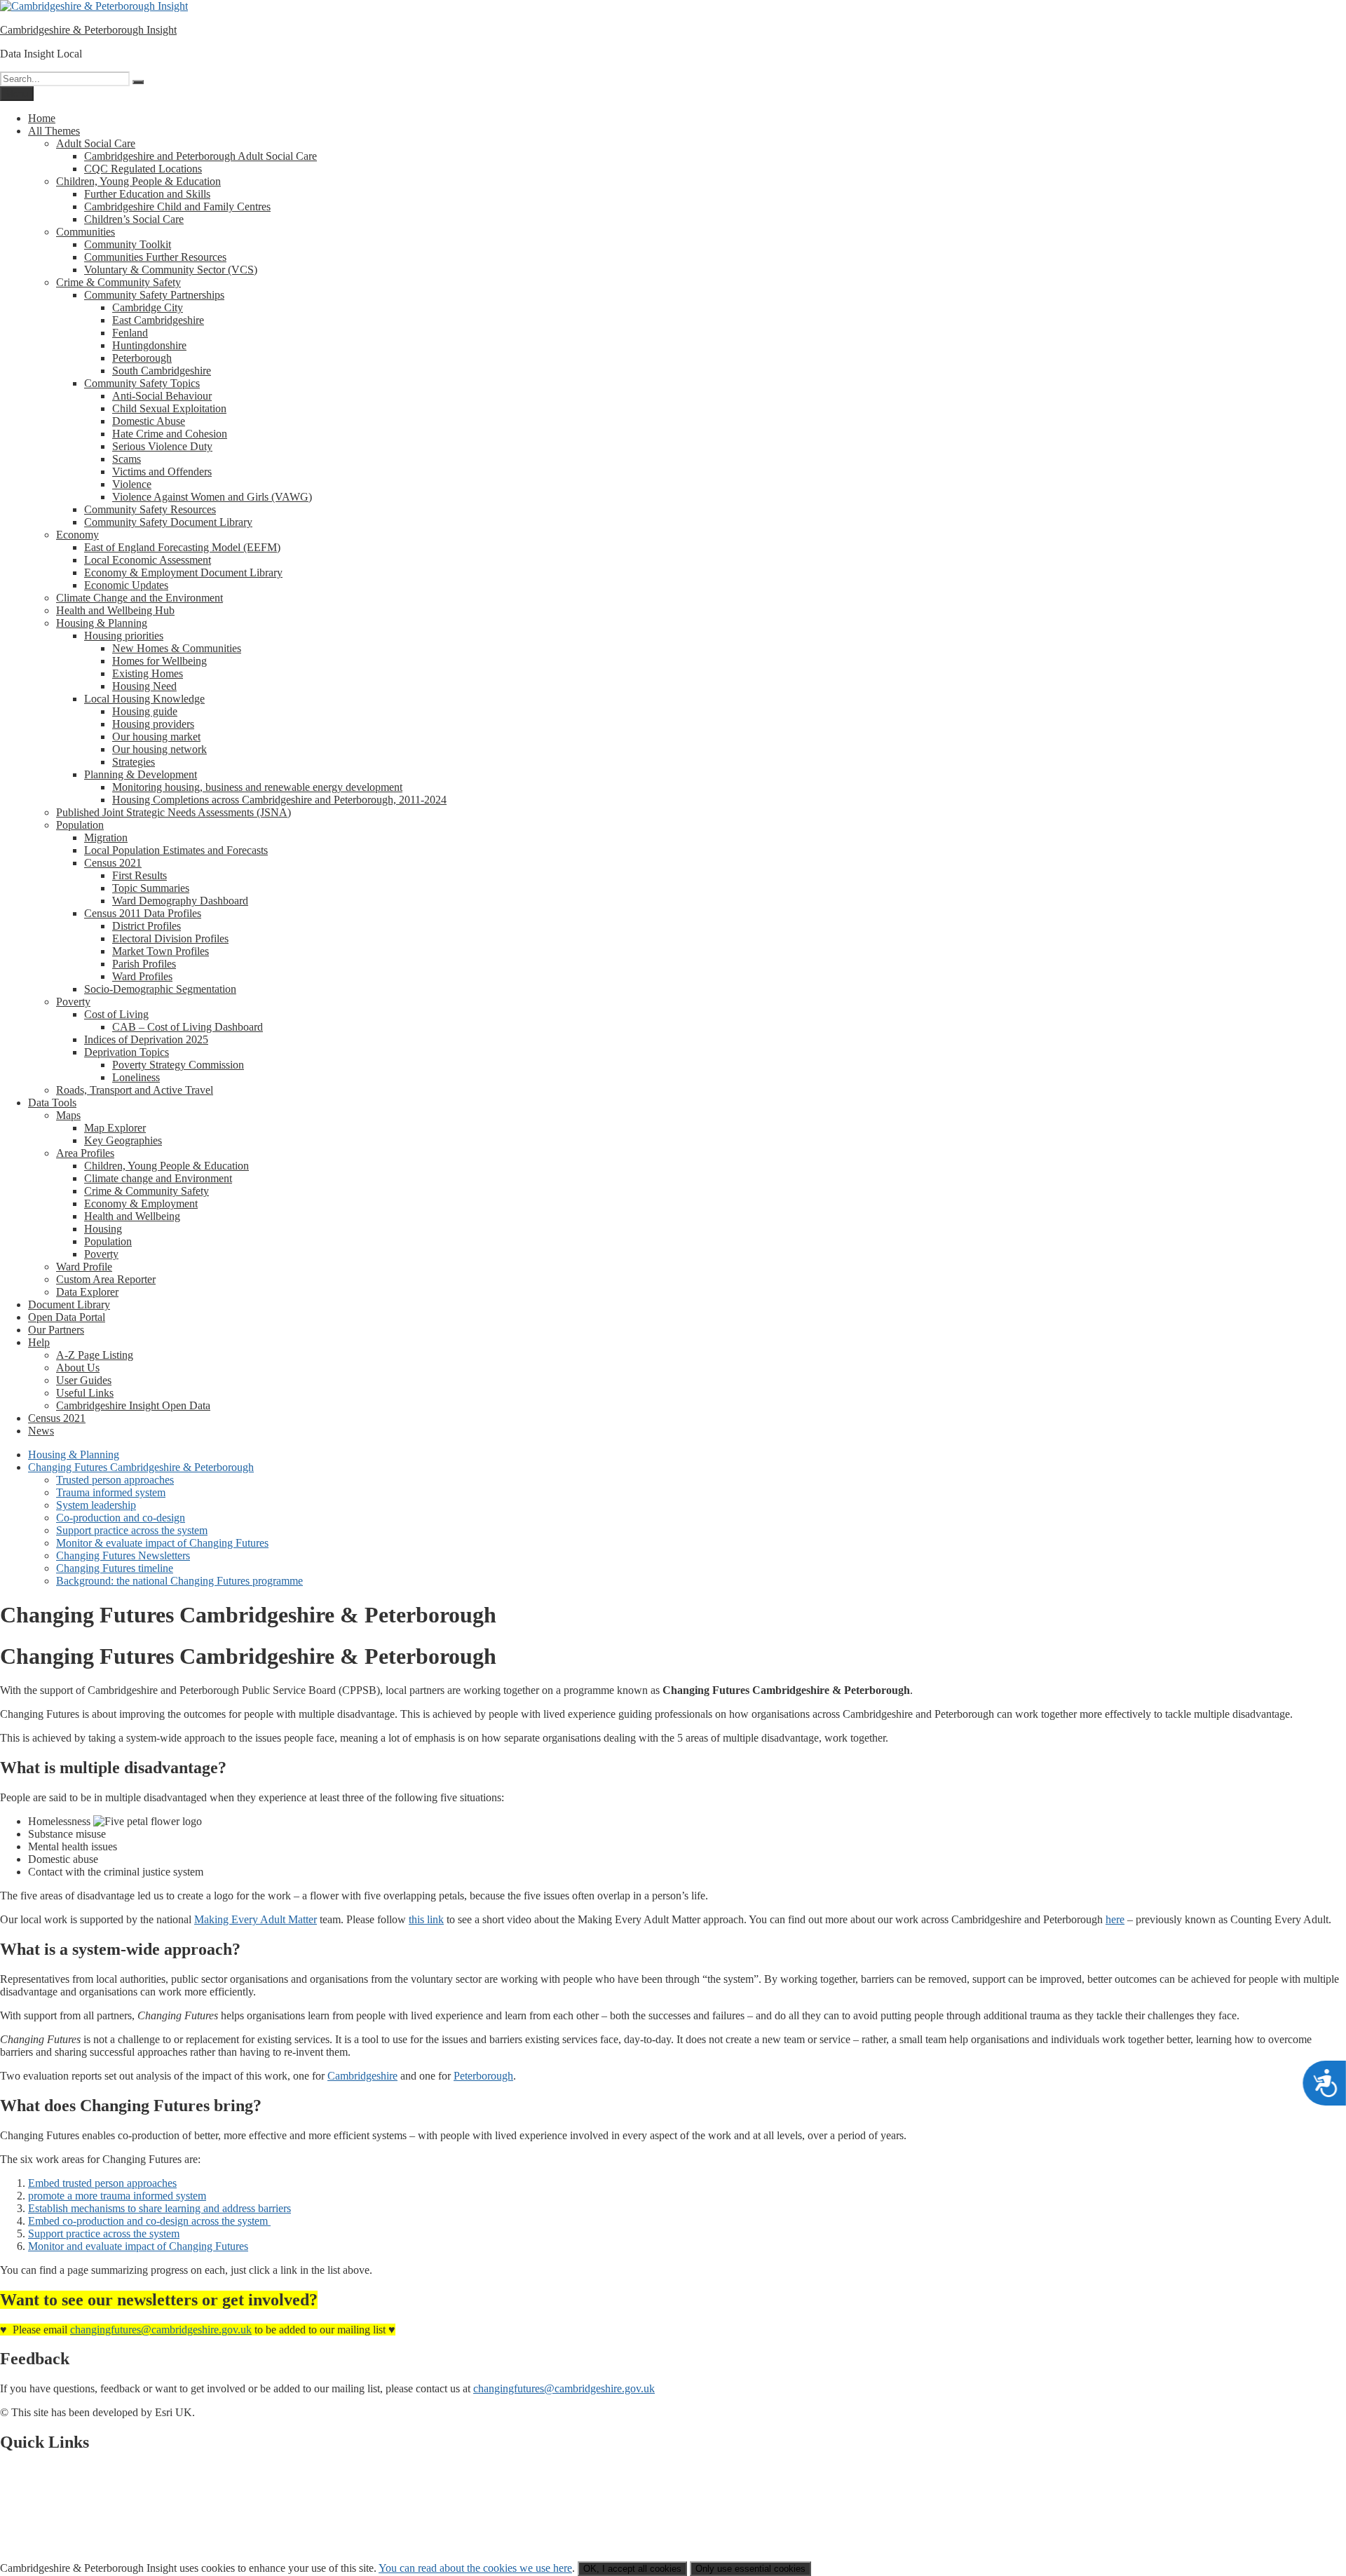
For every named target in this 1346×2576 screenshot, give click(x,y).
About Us (78, 1368)
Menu (17, 94)
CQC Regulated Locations (143, 169)
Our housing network (159, 749)
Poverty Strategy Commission (178, 1065)
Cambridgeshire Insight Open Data (133, 1405)
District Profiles (147, 926)
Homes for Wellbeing (159, 661)
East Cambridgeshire (158, 320)
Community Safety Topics (142, 383)
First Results (140, 875)
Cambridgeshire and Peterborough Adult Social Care (200, 156)
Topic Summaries (151, 888)
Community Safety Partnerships (154, 295)
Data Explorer (87, 1292)
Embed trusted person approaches (102, 2183)
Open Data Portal (67, 1317)
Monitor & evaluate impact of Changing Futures (162, 1543)
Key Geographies (123, 1140)
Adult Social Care (96, 143)
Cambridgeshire (362, 2076)
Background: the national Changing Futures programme (179, 1581)
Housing (103, 1229)
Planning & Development (141, 774)
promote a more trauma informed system (117, 2196)
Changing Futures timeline (115, 1568)
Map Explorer (115, 1128)
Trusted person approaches (115, 1480)
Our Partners (56, 1330)
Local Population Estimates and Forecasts (176, 850)
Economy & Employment (141, 1204)
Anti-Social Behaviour (162, 396)
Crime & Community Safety (118, 282)
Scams (127, 459)
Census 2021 (113, 863)
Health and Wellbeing (132, 1216)
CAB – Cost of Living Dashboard (188, 1027)
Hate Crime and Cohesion (170, 434)
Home (42, 118)
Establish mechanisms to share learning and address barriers (159, 2208)
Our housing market (156, 737)
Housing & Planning (102, 623)
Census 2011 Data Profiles (143, 913)
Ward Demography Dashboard (180, 901)
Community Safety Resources (150, 509)
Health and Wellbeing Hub (115, 610)
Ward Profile (84, 1267)
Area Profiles (85, 1153)
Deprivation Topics (127, 1052)
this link (426, 1919)
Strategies (134, 762)
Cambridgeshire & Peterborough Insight (88, 30)
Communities (86, 232)
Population (80, 825)
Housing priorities (124, 636)
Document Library (69, 1304)
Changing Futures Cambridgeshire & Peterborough (141, 1467)
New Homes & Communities (177, 648)
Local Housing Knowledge (144, 699)
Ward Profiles (142, 976)
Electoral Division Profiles (170, 938)
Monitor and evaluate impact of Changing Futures (138, 2246)
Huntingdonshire (149, 345)
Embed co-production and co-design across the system (149, 2221)
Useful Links (85, 1393)
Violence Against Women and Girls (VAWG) (212, 497)
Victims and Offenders (162, 472)
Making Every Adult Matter (256, 1919)
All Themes (54, 131)
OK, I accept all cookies (632, 2569)
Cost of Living (116, 1014)
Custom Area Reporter (106, 1279)
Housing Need (144, 686)
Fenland (130, 333)
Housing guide (145, 711)
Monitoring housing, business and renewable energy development (257, 787)
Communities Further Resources (155, 257)
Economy (77, 535)
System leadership (96, 1505)
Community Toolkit (128, 244)
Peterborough (142, 358)
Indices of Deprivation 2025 (146, 1039)
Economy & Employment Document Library (183, 572)
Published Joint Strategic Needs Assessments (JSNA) (174, 812)
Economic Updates (126, 585)
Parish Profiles (144, 964)
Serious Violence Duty (162, 446)
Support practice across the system (132, 1530)
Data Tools (52, 1103)
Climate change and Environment (158, 1178)
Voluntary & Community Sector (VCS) (171, 270)
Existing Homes (148, 673)
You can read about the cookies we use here (475, 2568)
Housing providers (153, 724)
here (1115, 1919)
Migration (106, 838)
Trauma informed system (111, 1492)
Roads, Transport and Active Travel (135, 1090)
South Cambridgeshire (162, 371)
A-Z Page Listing (95, 1355)
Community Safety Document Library (168, 522)
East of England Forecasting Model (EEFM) (182, 547)
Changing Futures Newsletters (123, 1555)
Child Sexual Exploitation (169, 408)
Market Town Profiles (161, 951)
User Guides (84, 1380)
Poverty (73, 1002)
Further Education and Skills (147, 194)
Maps (68, 1115)
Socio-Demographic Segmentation (160, 989)
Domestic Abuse (149, 421)
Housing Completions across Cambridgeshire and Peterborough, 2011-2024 (279, 800)
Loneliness (136, 1077)
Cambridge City (148, 307)
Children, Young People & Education (138, 181)
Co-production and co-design (121, 1518)
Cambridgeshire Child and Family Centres (177, 206)
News (41, 1431)
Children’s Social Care (134, 219)
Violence (132, 484)
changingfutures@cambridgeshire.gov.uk (161, 2330)
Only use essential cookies (750, 2569)
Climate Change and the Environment (140, 598)
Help (39, 1342)
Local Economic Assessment (148, 560)
